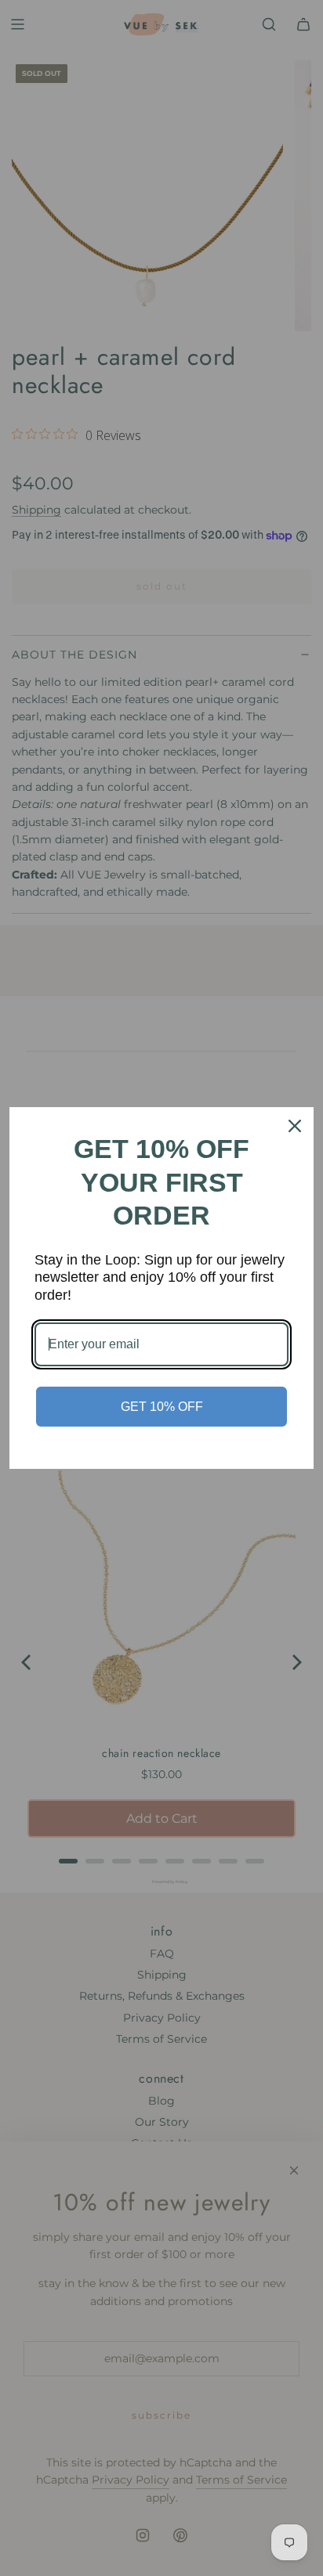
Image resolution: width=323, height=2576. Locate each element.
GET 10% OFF (162, 1407)
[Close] (295, 1126)
